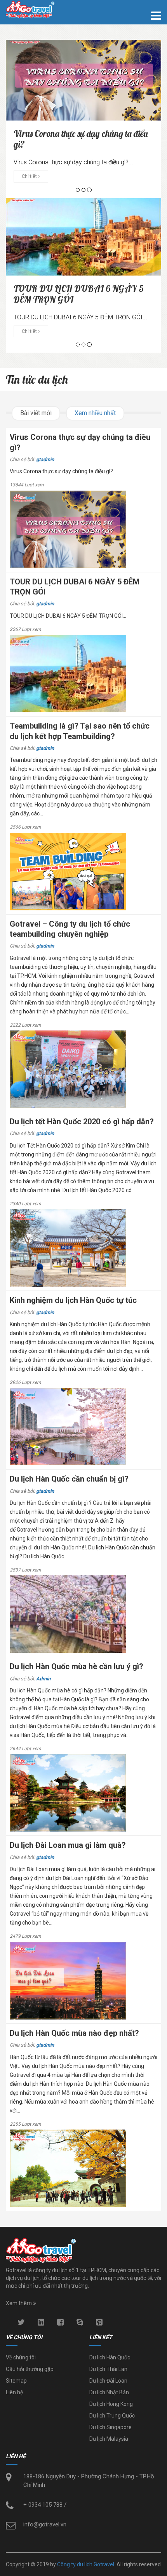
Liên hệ (14, 2392)
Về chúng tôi (21, 2357)
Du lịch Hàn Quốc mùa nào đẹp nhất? (74, 2033)
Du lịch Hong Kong (111, 2404)
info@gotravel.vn (45, 2524)
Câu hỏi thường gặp (30, 2369)
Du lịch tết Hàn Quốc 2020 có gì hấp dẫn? (82, 1122)
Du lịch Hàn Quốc (110, 2357)
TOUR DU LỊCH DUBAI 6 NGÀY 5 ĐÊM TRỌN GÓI (79, 294)
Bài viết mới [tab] (36, 413)
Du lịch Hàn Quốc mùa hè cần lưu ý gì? (77, 1666)
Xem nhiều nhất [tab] (95, 413)
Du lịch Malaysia (109, 2439)
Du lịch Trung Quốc (112, 2416)
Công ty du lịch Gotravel (86, 2564)
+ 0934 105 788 (43, 2505)
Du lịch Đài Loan (108, 2381)
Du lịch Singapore (110, 2427)
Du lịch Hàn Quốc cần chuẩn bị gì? (69, 1479)
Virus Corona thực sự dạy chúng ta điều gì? (81, 139)
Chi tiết (30, 176)
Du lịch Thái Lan (108, 2369)
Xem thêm (19, 2303)
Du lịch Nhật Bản (109, 2392)
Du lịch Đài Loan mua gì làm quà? (68, 1845)
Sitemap (16, 2381)
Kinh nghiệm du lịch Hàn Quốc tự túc (73, 1300)
